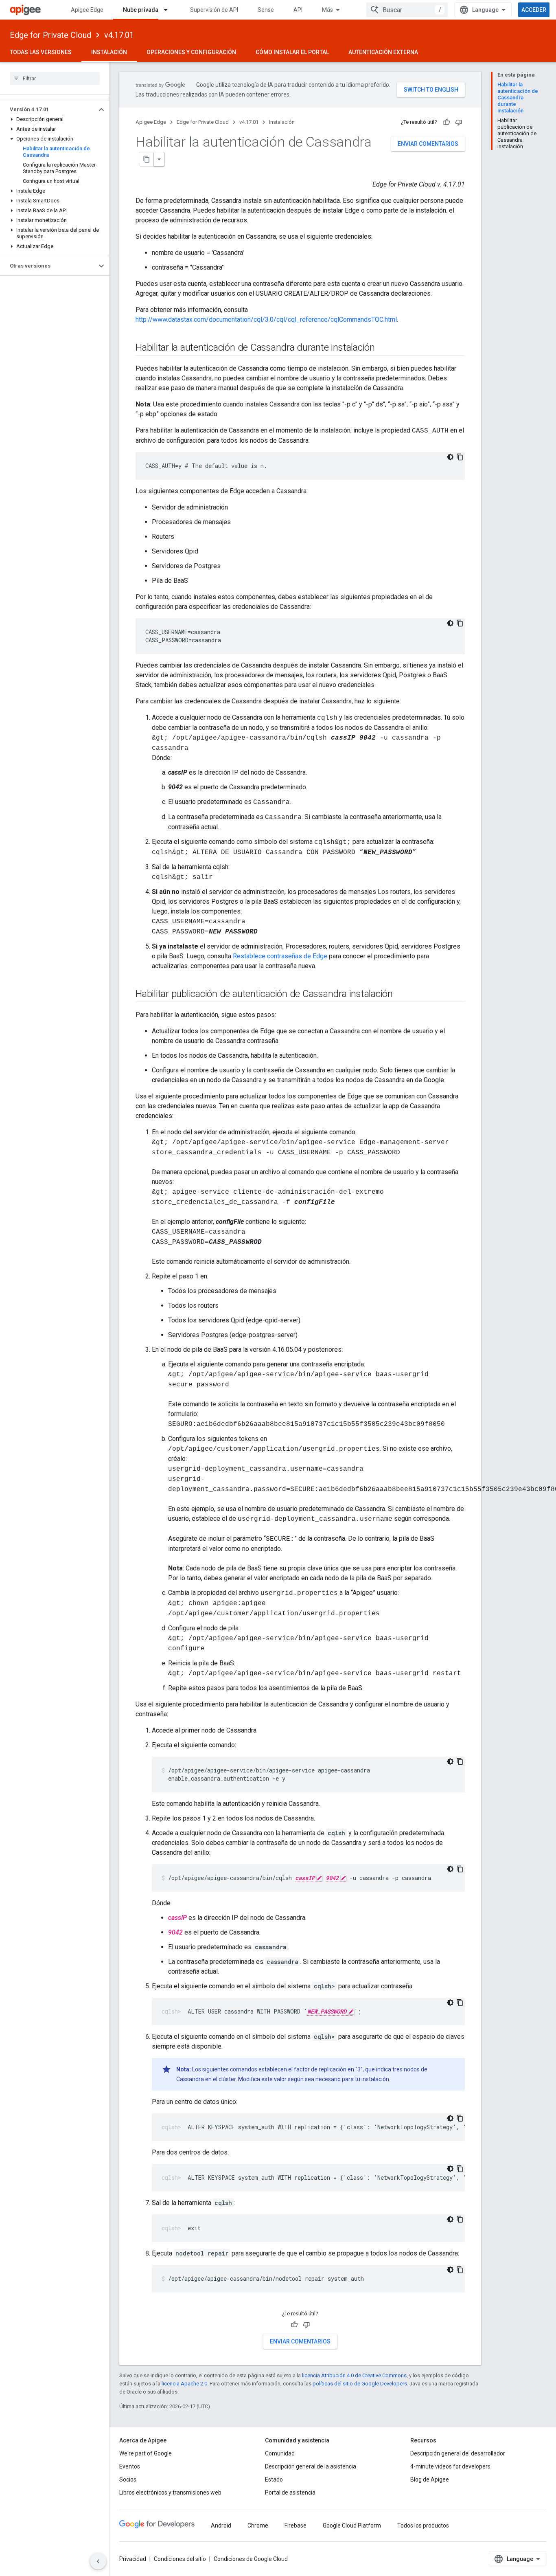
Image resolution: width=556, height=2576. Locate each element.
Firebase (296, 2525)
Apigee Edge (87, 10)
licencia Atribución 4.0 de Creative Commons (354, 2375)
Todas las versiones (41, 52)
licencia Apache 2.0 (184, 2384)
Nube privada (141, 10)
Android (221, 2525)
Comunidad (280, 2453)
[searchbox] (55, 78)
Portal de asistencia (290, 2493)
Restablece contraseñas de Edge (280, 956)
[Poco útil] (459, 122)
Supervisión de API (214, 10)
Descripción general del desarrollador (458, 2453)
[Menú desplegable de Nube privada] (169, 10)
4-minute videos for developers (450, 2466)
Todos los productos (423, 2525)
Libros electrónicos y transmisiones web (170, 2493)
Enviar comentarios (428, 144)
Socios (128, 2479)
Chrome (258, 2525)
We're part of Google (146, 2453)
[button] (48, 110)
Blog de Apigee (430, 2479)
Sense (266, 10)
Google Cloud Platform (352, 2525)
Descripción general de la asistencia (311, 2466)
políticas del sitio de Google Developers (360, 2384)
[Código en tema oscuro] (450, 457)
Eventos (130, 2466)
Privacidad (133, 2559)
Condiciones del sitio (180, 2559)
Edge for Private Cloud (50, 35)
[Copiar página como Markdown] (147, 159)
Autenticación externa (383, 52)
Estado (274, 2479)
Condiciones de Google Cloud (251, 2559)
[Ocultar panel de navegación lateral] (98, 2561)
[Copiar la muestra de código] (460, 457)
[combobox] (407, 10)
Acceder (534, 10)
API (298, 10)
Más (327, 10)
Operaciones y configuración (191, 52)
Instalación (109, 52)
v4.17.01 (119, 35)
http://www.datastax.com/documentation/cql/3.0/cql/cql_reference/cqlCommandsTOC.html (266, 320)
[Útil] (447, 122)
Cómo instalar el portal (292, 52)
